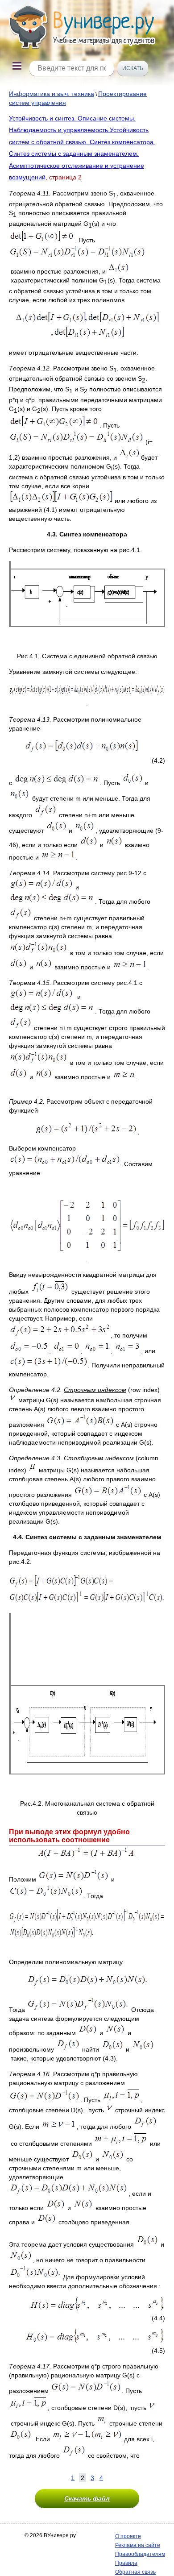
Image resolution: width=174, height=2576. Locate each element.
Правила (126, 2563)
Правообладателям (140, 2554)
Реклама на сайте (138, 2545)
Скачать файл (87, 2498)
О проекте (128, 2536)
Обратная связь (135, 2572)
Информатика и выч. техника (52, 94)
